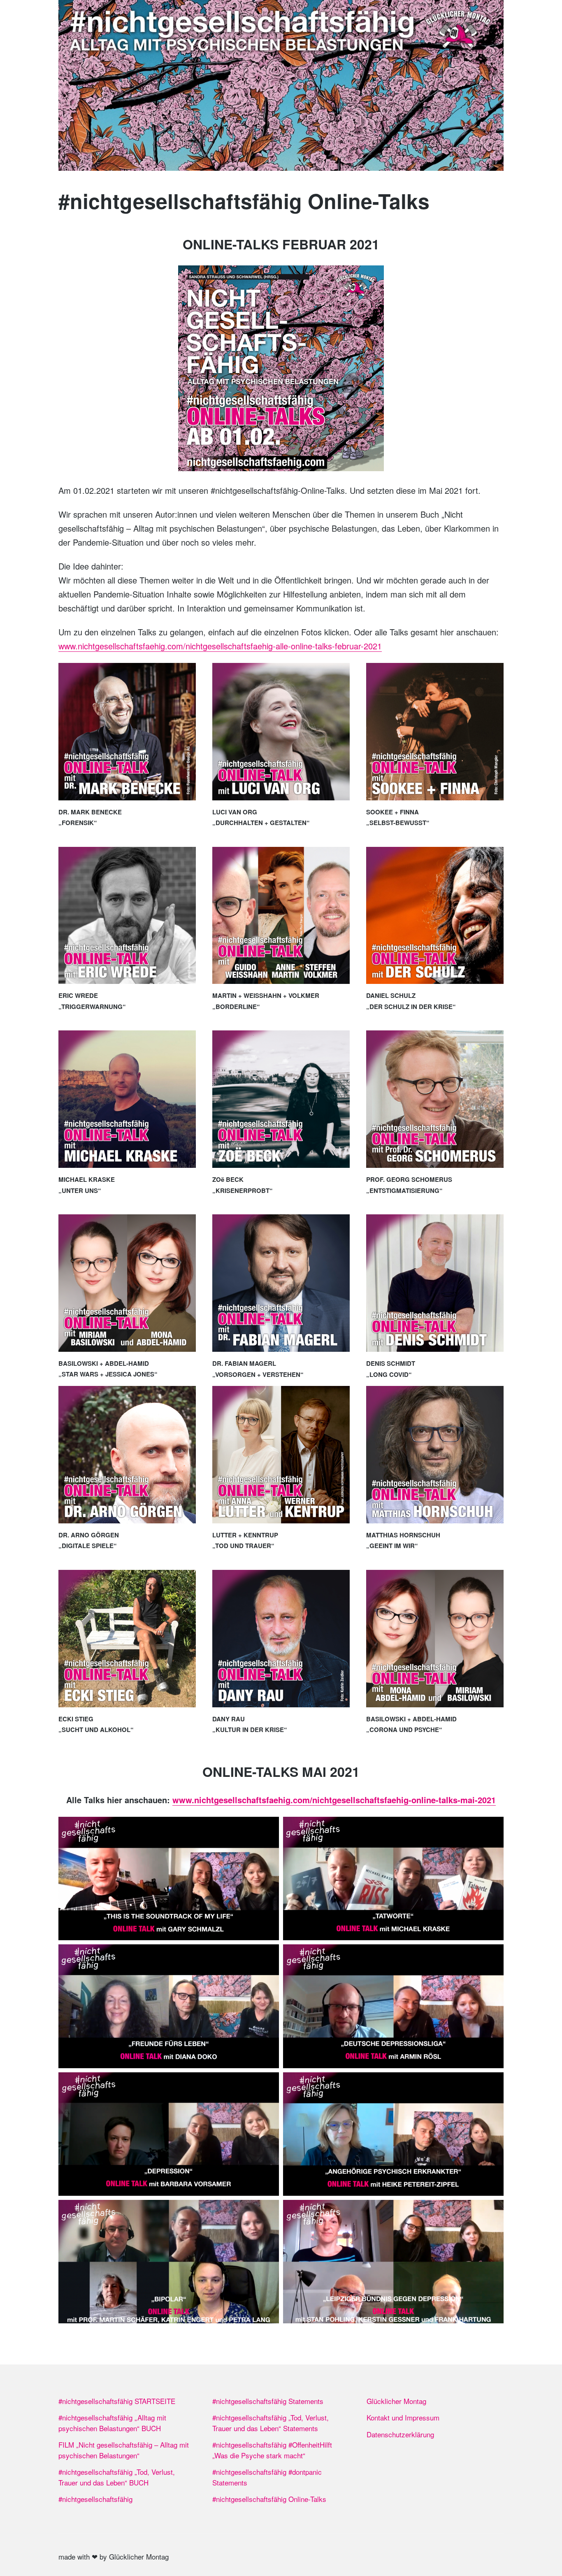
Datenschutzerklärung (400, 2434)
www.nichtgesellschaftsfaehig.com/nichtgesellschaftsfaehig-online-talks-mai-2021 (334, 1800)
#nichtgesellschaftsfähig (95, 2499)
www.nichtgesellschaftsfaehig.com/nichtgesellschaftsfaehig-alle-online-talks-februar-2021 (220, 646)
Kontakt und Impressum (403, 2417)
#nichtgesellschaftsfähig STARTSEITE (117, 2401)
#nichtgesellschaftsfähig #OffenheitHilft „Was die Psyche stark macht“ (272, 2450)
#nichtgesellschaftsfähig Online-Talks (269, 2499)
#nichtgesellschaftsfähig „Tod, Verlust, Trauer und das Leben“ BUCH (117, 2477)
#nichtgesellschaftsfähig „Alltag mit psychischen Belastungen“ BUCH (112, 2423)
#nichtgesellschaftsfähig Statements (268, 2401)
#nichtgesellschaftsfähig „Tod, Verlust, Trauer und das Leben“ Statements (271, 2423)
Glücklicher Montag (396, 2401)
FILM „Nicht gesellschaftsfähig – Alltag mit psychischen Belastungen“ (124, 2450)
